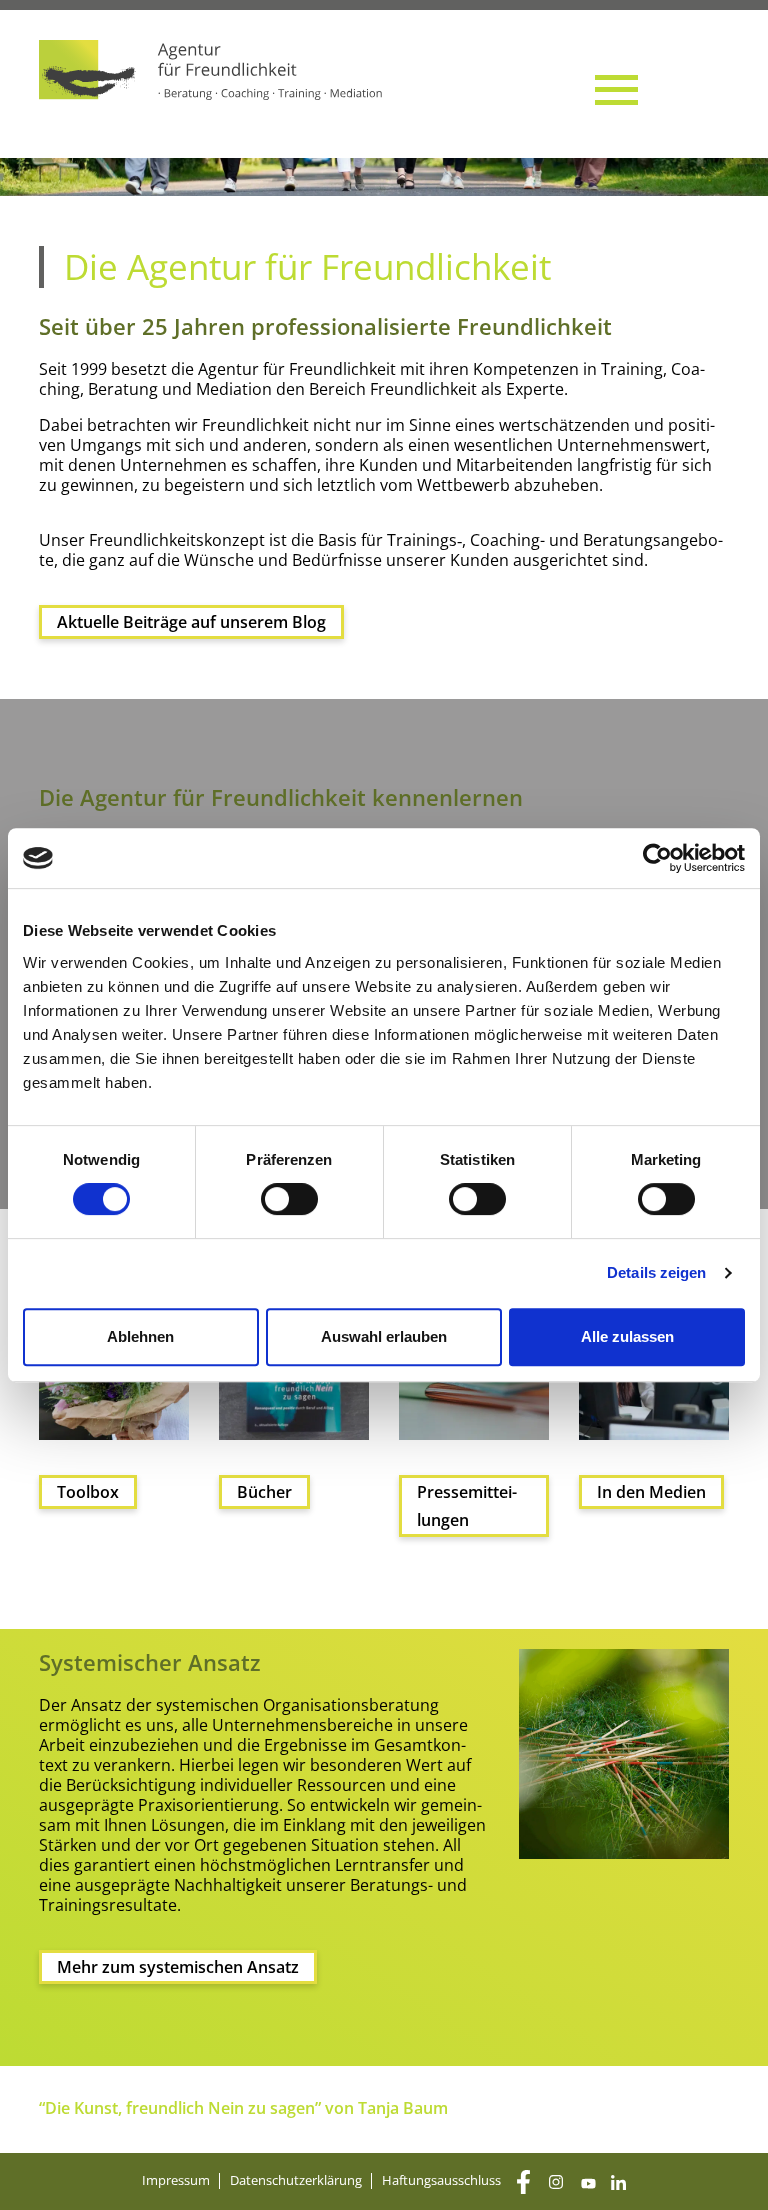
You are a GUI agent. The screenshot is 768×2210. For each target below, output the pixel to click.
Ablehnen (140, 1336)
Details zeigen (656, 1272)
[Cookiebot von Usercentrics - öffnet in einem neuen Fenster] (657, 858)
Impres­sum (176, 2180)
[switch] (289, 1199)
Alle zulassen (627, 1336)
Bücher (264, 1492)
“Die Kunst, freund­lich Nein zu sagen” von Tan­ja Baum (243, 2108)
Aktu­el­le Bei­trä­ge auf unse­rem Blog (191, 622)
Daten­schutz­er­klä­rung (296, 2180)
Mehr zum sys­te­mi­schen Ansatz (178, 1967)
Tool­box (88, 1492)
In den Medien (651, 1492)
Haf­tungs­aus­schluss (441, 2180)
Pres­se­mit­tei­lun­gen (467, 1506)
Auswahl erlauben (384, 1336)
